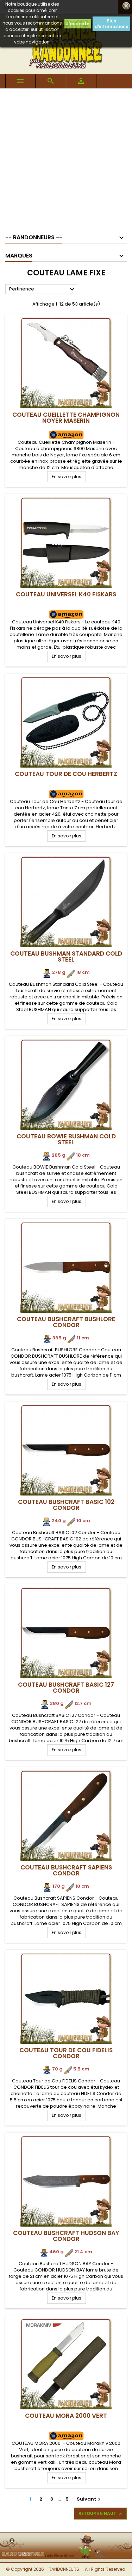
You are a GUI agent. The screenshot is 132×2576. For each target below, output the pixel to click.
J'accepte (78, 24)
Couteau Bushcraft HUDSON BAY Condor (66, 2236)
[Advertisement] (66, 158)
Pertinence (43, 289)
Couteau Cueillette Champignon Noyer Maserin (66, 418)
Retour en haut (101, 2514)
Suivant (90, 2499)
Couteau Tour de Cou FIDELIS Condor (66, 2053)
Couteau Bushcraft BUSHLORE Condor (66, 1322)
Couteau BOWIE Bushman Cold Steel (66, 1139)
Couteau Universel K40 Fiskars (66, 594)
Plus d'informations (111, 24)
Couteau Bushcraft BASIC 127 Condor (66, 1688)
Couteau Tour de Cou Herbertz (66, 774)
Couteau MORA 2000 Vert (66, 2416)
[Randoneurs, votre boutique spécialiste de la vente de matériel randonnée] (66, 2537)
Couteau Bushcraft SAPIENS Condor (66, 1870)
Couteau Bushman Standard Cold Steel (66, 956)
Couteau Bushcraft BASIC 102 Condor (66, 1505)
